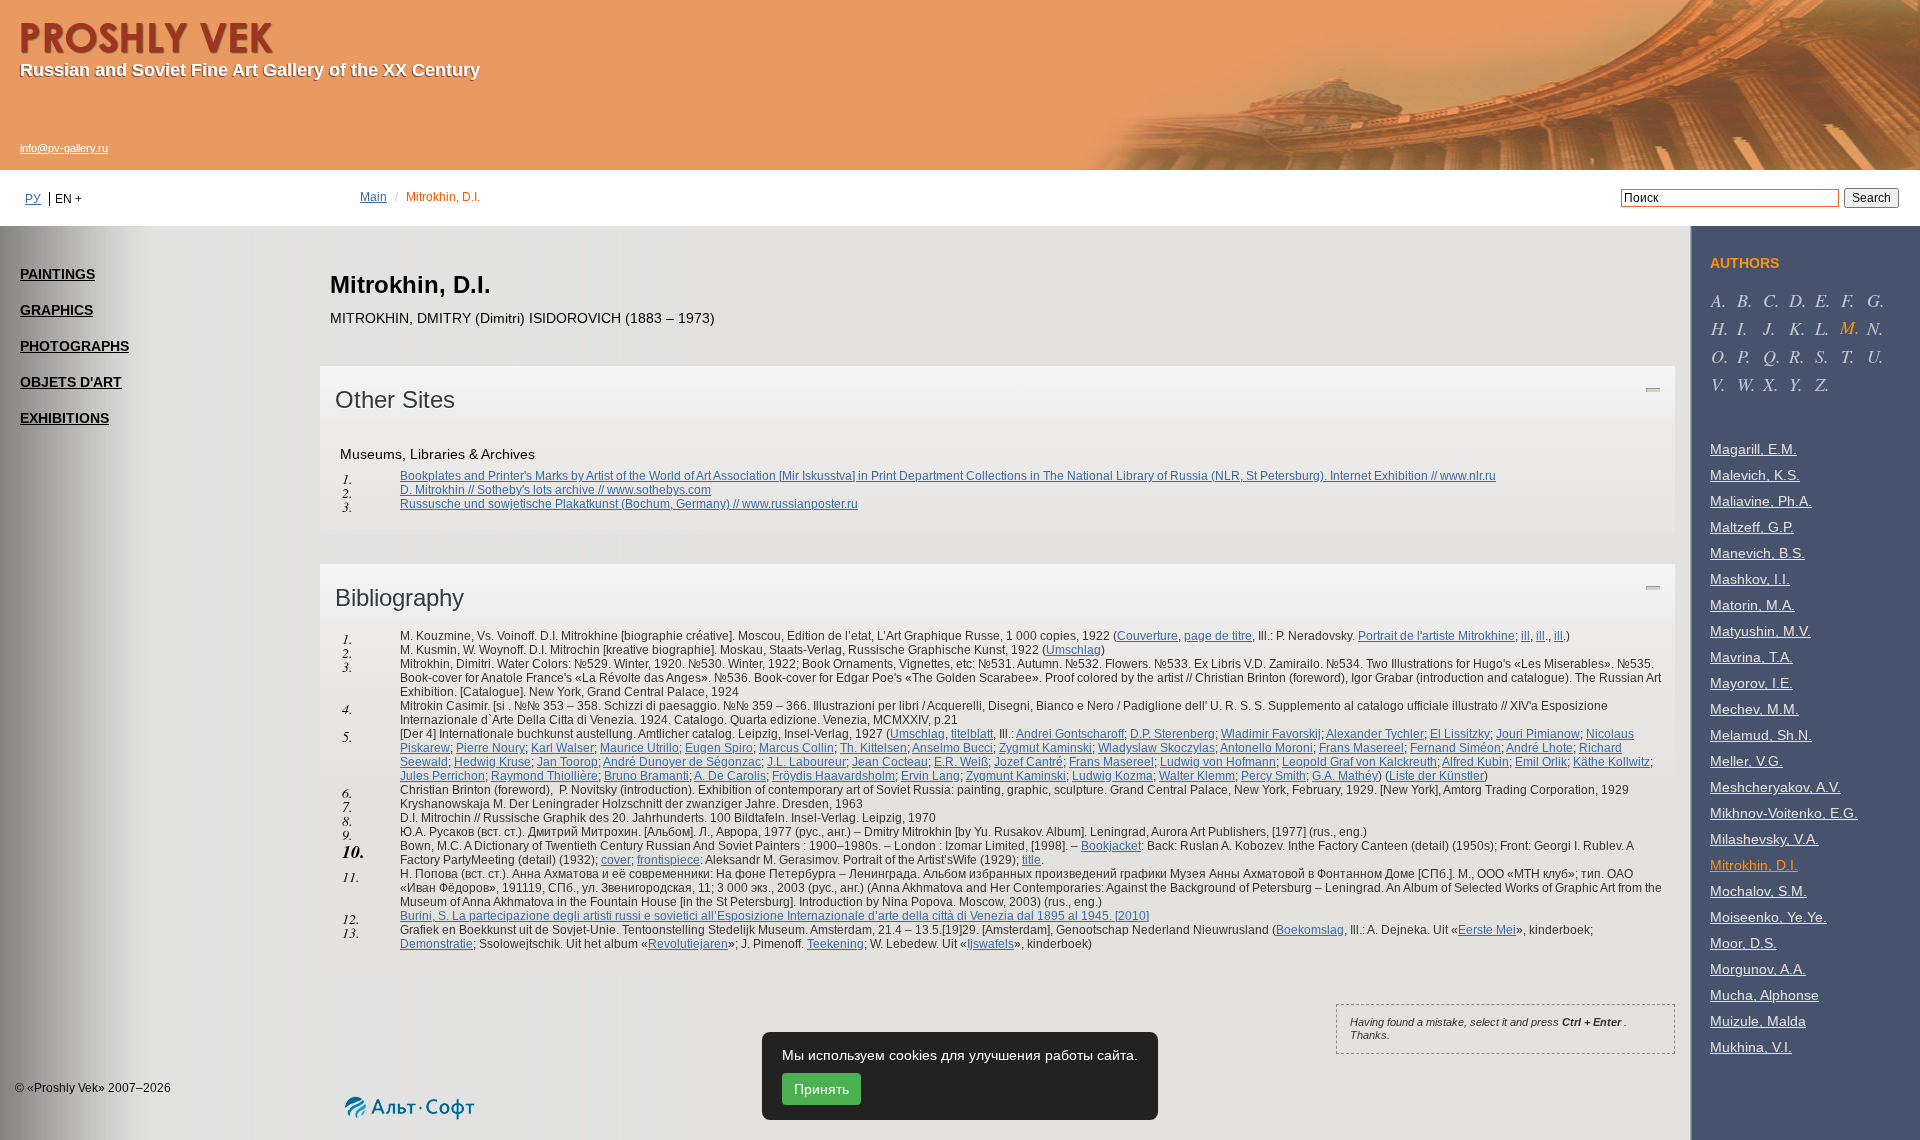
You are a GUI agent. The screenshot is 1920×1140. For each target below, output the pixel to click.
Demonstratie (436, 944)
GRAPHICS (56, 310)
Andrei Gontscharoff (1070, 734)
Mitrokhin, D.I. (1754, 865)
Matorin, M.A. (1752, 605)
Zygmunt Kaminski (1016, 776)
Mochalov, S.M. (1758, 891)
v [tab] (1716, 384)
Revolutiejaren (688, 944)
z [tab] (1820, 384)
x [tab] (1768, 384)
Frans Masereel (1361, 748)
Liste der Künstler (1436, 776)
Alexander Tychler (1375, 734)
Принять (821, 1089)
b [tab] (1742, 300)
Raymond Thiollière (544, 776)
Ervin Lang (930, 776)
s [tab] (1819, 356)
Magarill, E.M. (1753, 449)
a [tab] (1716, 300)
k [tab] (1795, 328)
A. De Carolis (730, 776)
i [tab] (1740, 328)
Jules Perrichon (442, 776)
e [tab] (1820, 300)
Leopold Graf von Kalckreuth (1359, 762)
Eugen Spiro (719, 748)
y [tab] (1793, 384)
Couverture (1147, 636)
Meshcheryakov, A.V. (1775, 787)
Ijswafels (990, 944)
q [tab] (1769, 356)
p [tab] (1741, 356)
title (1031, 860)
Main (373, 197)
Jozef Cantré (1028, 762)
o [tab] (1717, 356)
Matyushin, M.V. (1760, 631)
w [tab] (1744, 384)
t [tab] (1845, 356)
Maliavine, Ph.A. (1761, 501)
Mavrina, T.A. (1751, 657)
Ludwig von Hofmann (1218, 762)
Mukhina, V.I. (1751, 1047)
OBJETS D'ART (71, 382)
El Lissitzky (1460, 734)
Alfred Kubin (1475, 762)
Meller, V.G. (1746, 761)
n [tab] (1873, 328)
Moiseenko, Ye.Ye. (1768, 917)
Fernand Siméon (1455, 748)
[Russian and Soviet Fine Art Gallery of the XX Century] (165, 34)
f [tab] (1845, 300)
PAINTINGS (57, 274)
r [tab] (1794, 356)
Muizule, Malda (1758, 1021)
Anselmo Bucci (952, 748)
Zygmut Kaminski (1045, 748)
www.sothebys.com (659, 490)
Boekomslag (1310, 930)
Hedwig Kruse (492, 762)
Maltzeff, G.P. (1752, 527)
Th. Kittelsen (873, 748)
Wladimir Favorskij (1271, 734)
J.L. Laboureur (806, 762)
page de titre (1218, 636)
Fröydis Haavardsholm (833, 776)
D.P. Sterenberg (1172, 734)
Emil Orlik (1541, 762)
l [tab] (1820, 328)
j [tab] (1767, 328)
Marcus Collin (796, 748)
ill (1525, 636)
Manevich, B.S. (1757, 553)
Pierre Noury (490, 748)
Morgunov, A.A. (1758, 969)
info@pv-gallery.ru (64, 148)
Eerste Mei (1487, 930)
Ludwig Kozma (1112, 776)
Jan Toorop (567, 762)
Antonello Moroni (1266, 748)
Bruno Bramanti (646, 776)
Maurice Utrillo (639, 748)
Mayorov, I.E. (1751, 683)
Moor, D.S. (1743, 943)
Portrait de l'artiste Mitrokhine (1436, 636)
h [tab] (1717, 328)
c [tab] (1769, 300)
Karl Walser (562, 748)
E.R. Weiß (961, 762)
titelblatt (972, 734)
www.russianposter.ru (800, 504)
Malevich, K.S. (1755, 475)
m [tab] (1847, 327)
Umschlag (1073, 650)
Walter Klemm (1197, 776)
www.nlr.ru (1468, 476)
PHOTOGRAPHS (74, 346)
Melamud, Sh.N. (1761, 735)
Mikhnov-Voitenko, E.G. (1784, 813)
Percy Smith (1273, 776)
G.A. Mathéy (1345, 776)
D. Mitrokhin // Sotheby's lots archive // (503, 490)
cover (616, 860)
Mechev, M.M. (1754, 709)
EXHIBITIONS (64, 418)
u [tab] (1873, 356)
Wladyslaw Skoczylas (1156, 748)
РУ (33, 199)
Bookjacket (1111, 846)
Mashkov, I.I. (1750, 579)
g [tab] (1873, 300)
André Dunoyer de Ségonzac (682, 762)
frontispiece (668, 860)
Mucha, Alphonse (1764, 995)
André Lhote (1539, 748)
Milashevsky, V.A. (1764, 839)
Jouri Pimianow (1538, 734)
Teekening (835, 944)
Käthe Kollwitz (1611, 762)
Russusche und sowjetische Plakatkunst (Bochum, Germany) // (571, 504)
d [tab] (1795, 300)
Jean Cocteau (890, 762)
